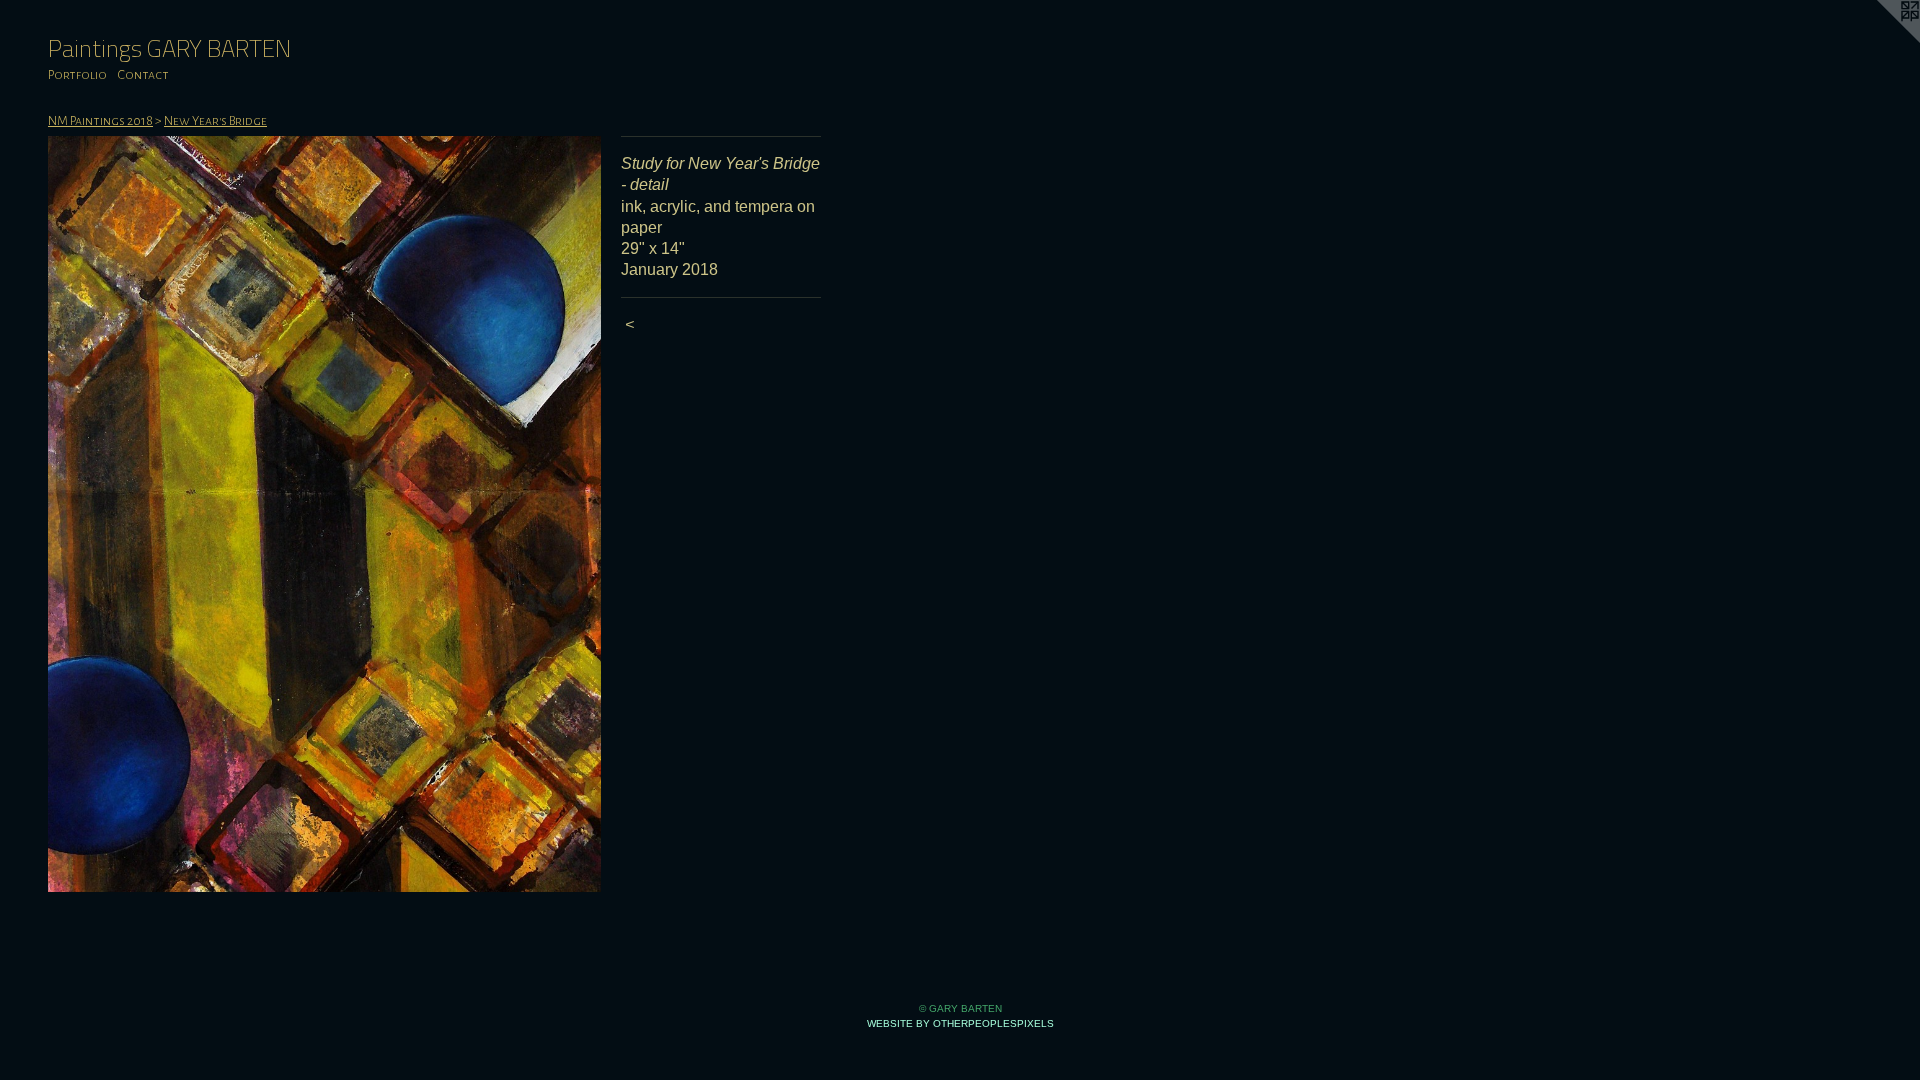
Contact (143, 75)
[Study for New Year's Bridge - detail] (324, 514)
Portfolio (77, 75)
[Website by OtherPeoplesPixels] (1880, 40)
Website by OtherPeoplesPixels (960, 1023)
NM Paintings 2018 (100, 121)
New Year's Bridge (215, 121)
